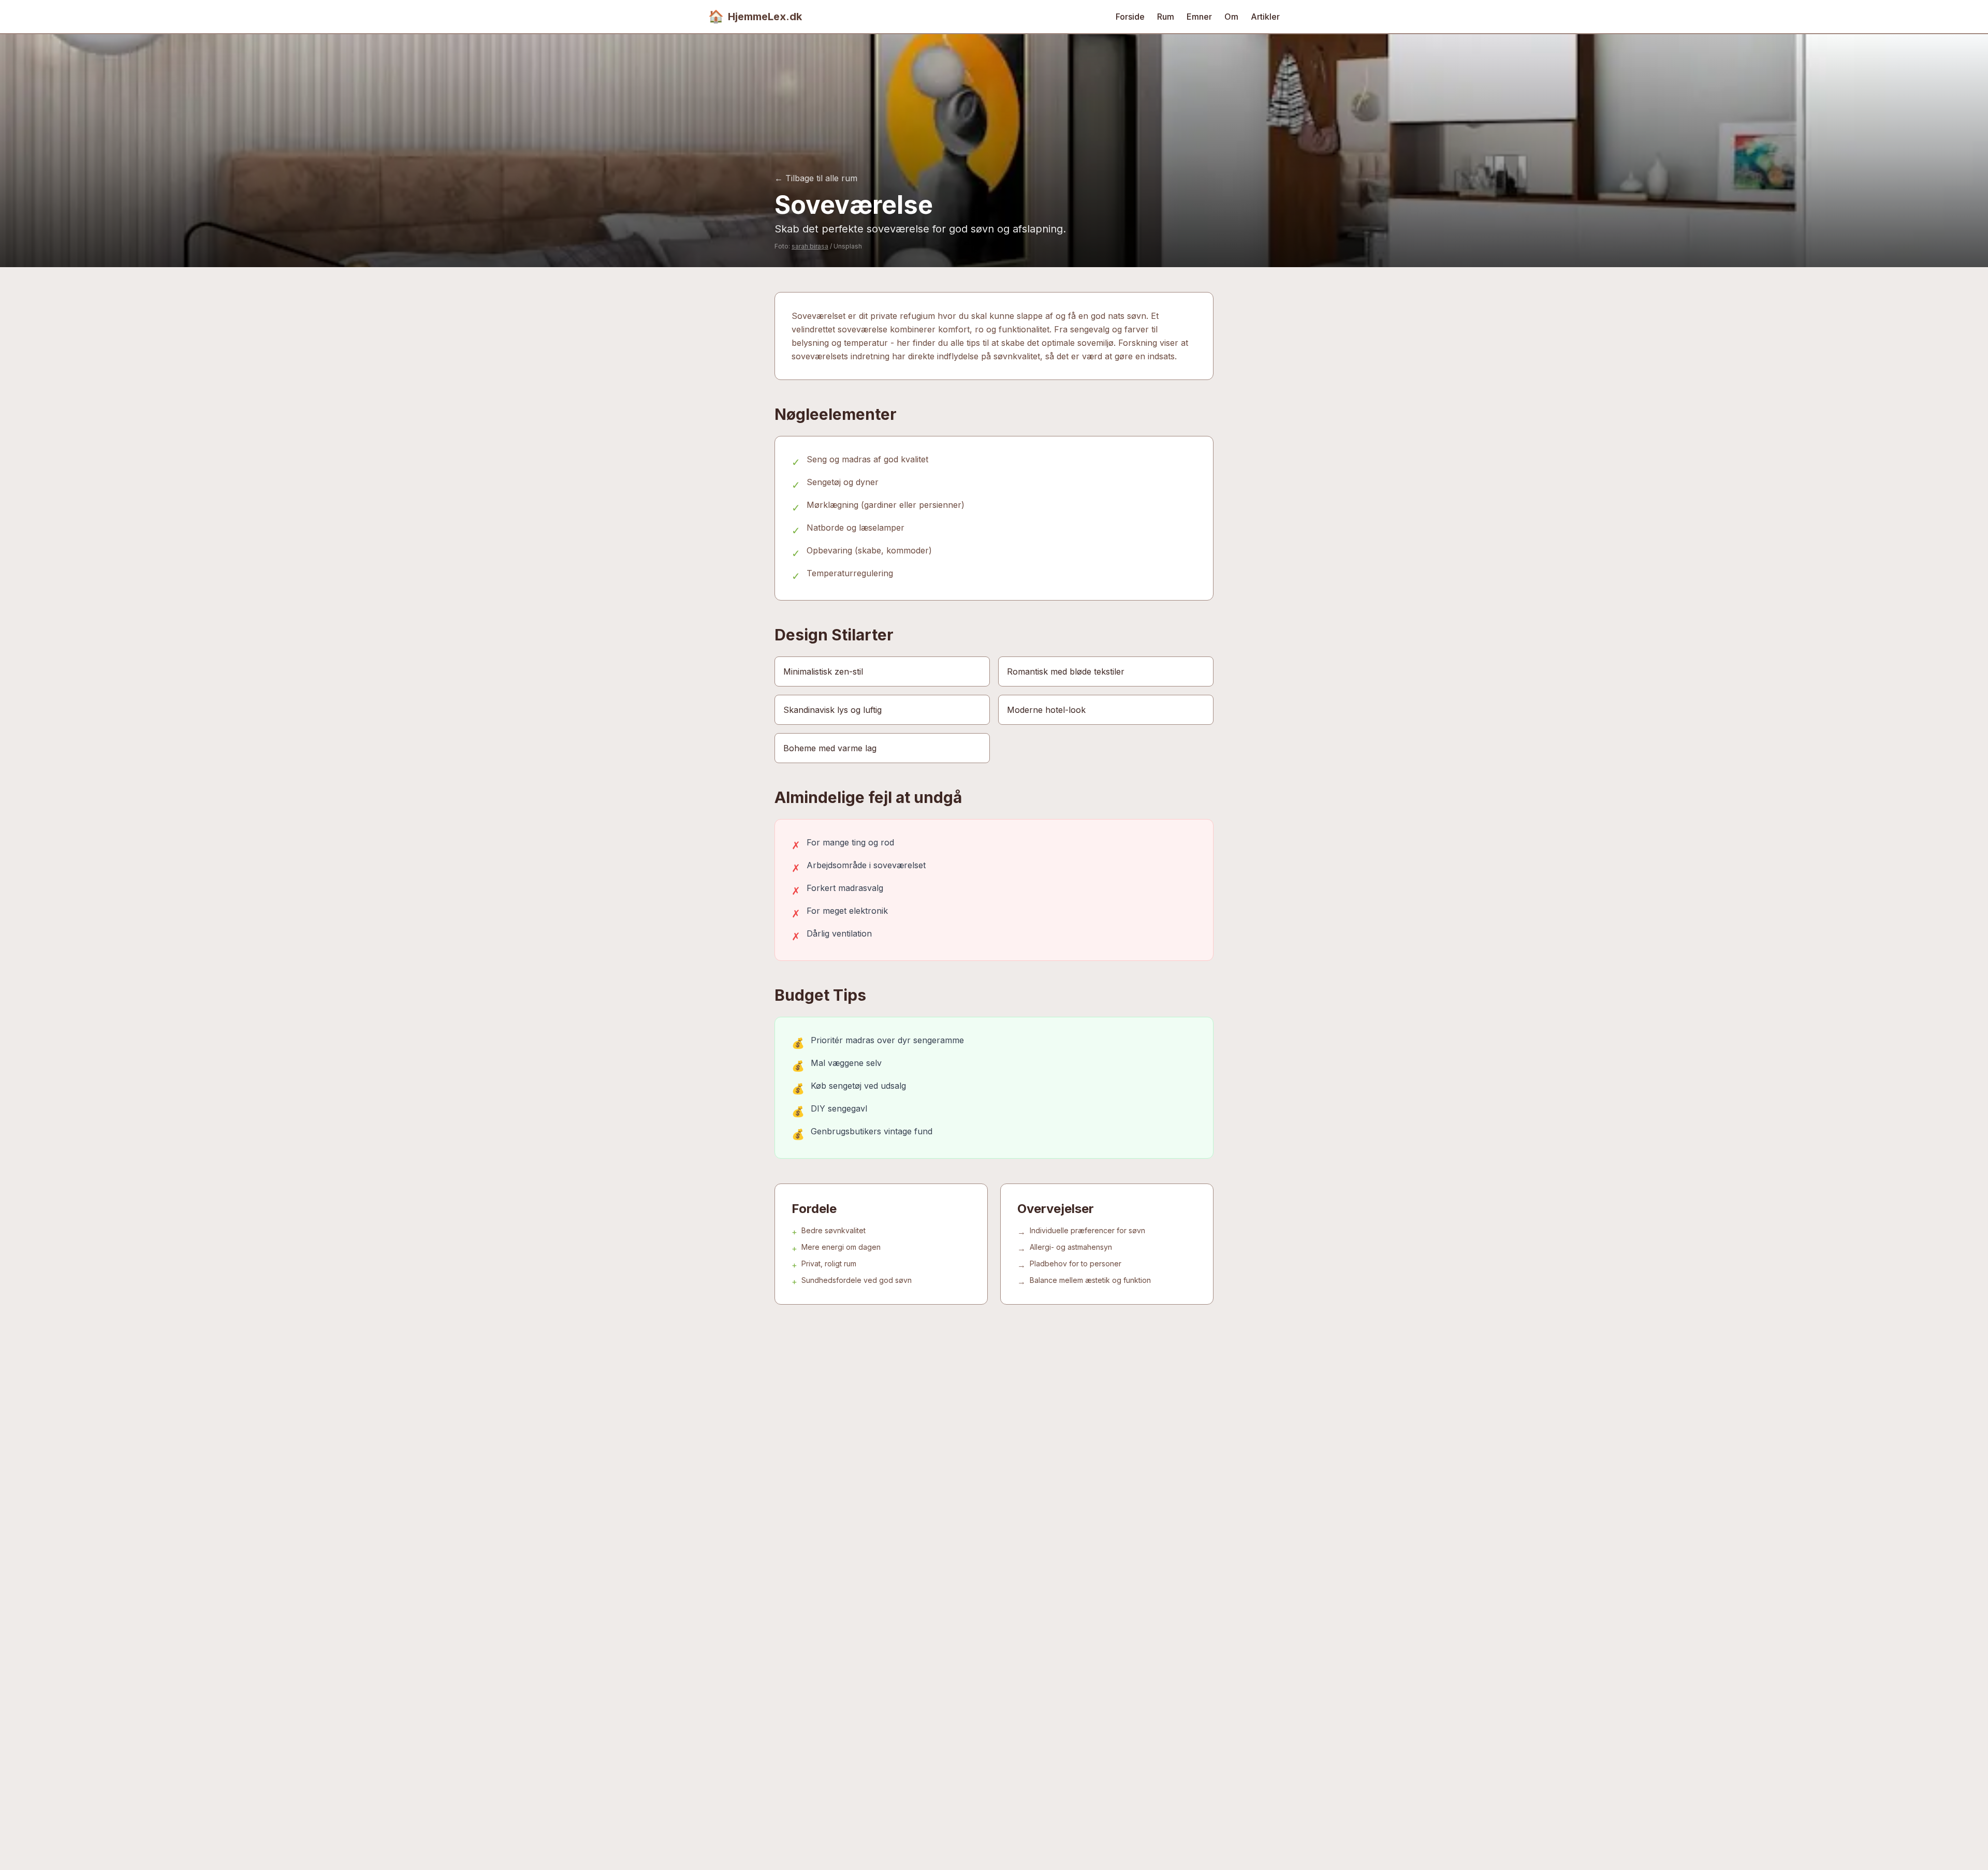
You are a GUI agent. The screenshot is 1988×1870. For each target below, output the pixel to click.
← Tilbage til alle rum (816, 178)
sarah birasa (810, 246)
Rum (1166, 17)
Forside (1130, 17)
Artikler (1265, 17)
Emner (1199, 17)
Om (1231, 17)
